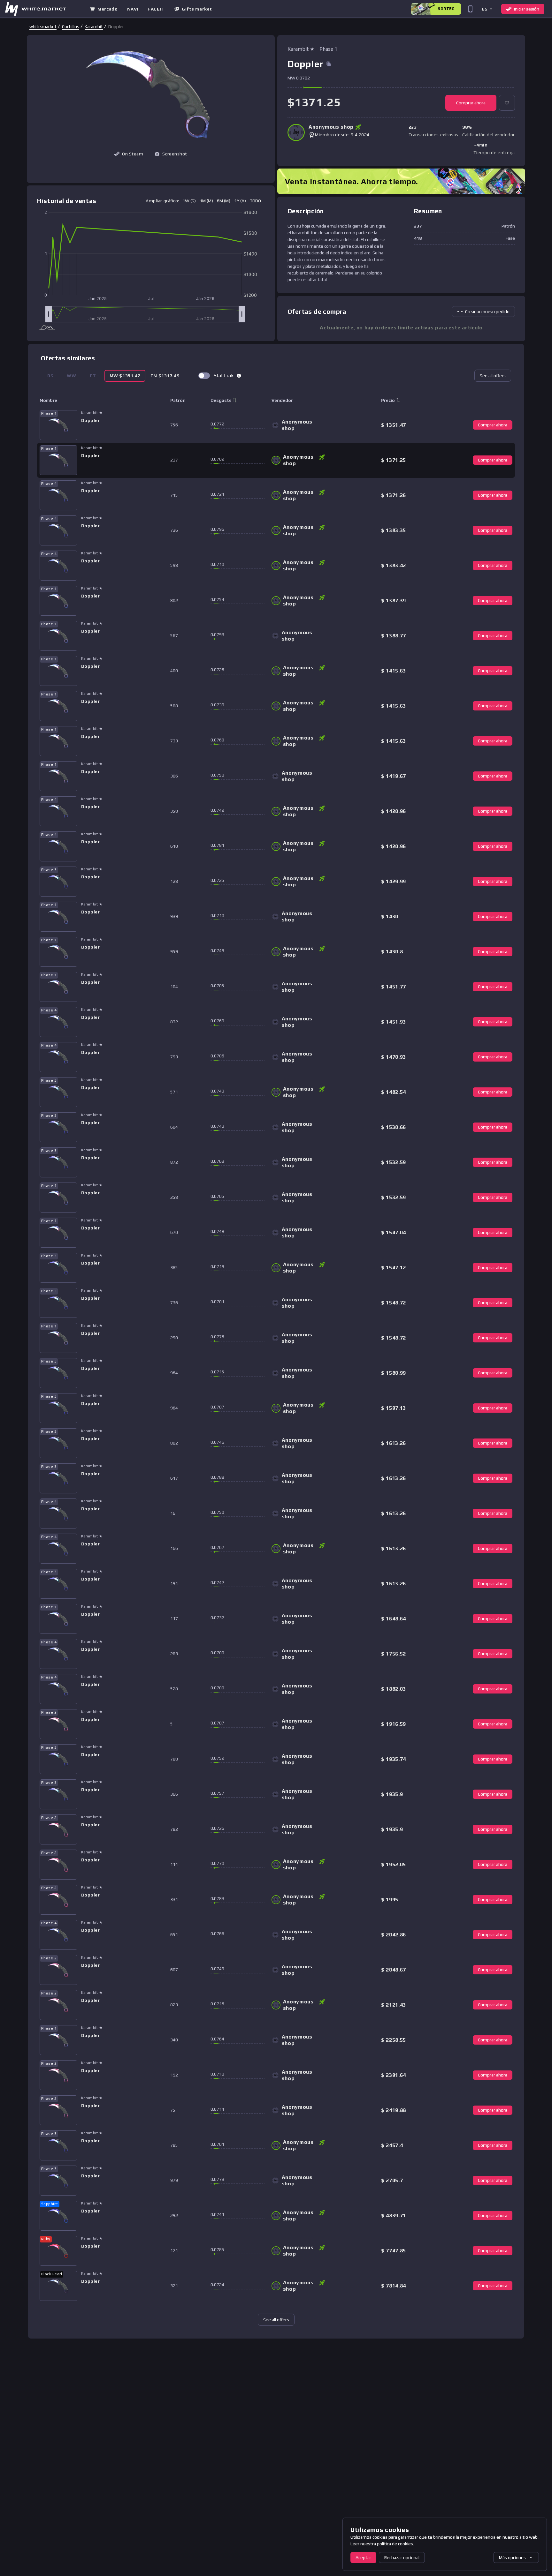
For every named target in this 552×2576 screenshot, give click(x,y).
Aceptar (363, 2557)
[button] (487, 9)
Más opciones (512, 2557)
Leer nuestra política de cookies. (382, 2544)
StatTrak (224, 376)
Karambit (94, 26)
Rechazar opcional (402, 2557)
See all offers (493, 376)
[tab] (125, 376)
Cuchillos (71, 26)
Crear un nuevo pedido (487, 312)
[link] (43, 26)
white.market (43, 26)
